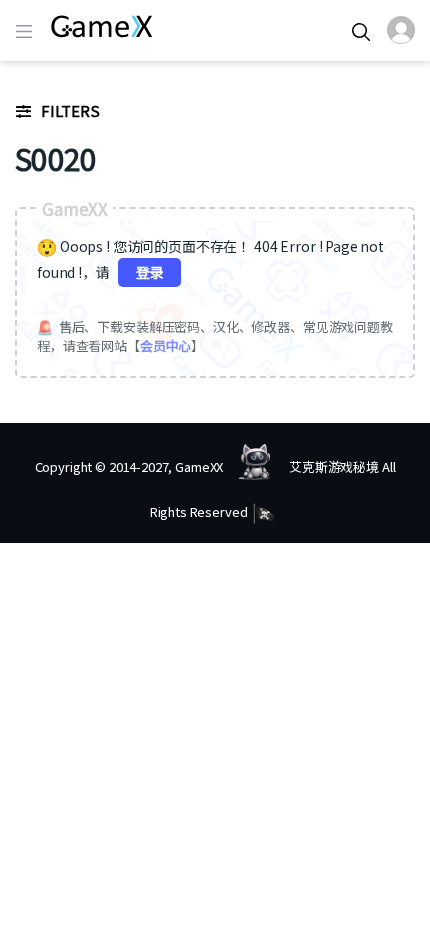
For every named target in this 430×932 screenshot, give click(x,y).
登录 (150, 272)
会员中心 (165, 345)
